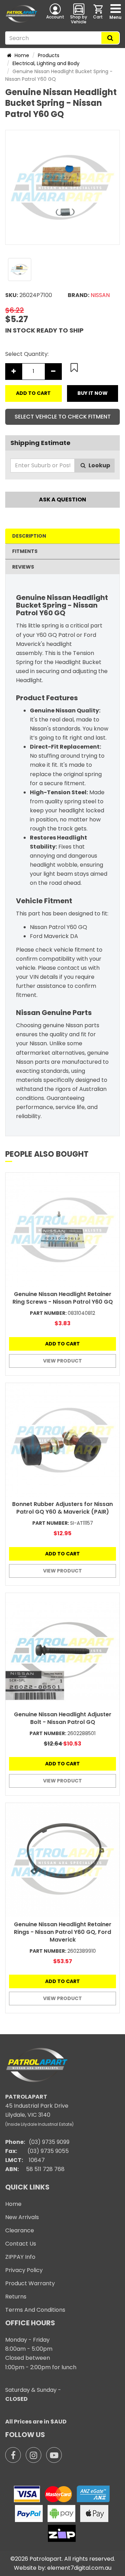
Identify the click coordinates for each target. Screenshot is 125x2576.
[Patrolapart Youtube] (54, 2455)
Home (21, 55)
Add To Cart (33, 393)
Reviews (23, 567)
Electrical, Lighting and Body (46, 63)
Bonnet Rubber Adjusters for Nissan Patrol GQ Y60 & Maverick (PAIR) (62, 1508)
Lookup (99, 465)
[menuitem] (99, 14)
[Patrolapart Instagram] (34, 2455)
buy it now (93, 393)
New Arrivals (22, 2217)
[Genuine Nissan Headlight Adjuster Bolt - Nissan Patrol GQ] (62, 1650)
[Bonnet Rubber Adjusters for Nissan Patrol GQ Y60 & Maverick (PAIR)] (62, 1440)
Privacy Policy (24, 2270)
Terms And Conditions (35, 2310)
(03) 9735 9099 (49, 2142)
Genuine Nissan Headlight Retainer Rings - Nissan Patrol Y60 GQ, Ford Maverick (63, 1932)
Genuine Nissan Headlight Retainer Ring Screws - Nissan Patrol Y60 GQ (63, 1298)
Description (29, 536)
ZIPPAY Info (20, 2257)
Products (49, 55)
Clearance (20, 2230)
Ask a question (62, 499)
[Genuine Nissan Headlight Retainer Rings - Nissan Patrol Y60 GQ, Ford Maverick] (62, 1860)
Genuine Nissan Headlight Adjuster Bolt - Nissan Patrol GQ (63, 1718)
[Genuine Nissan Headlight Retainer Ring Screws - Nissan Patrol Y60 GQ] (62, 1230)
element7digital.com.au (79, 2568)
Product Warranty (30, 2283)
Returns (16, 2297)
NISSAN (100, 295)
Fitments (25, 551)
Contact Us (21, 2244)
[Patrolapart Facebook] (13, 2455)
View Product (62, 1361)
